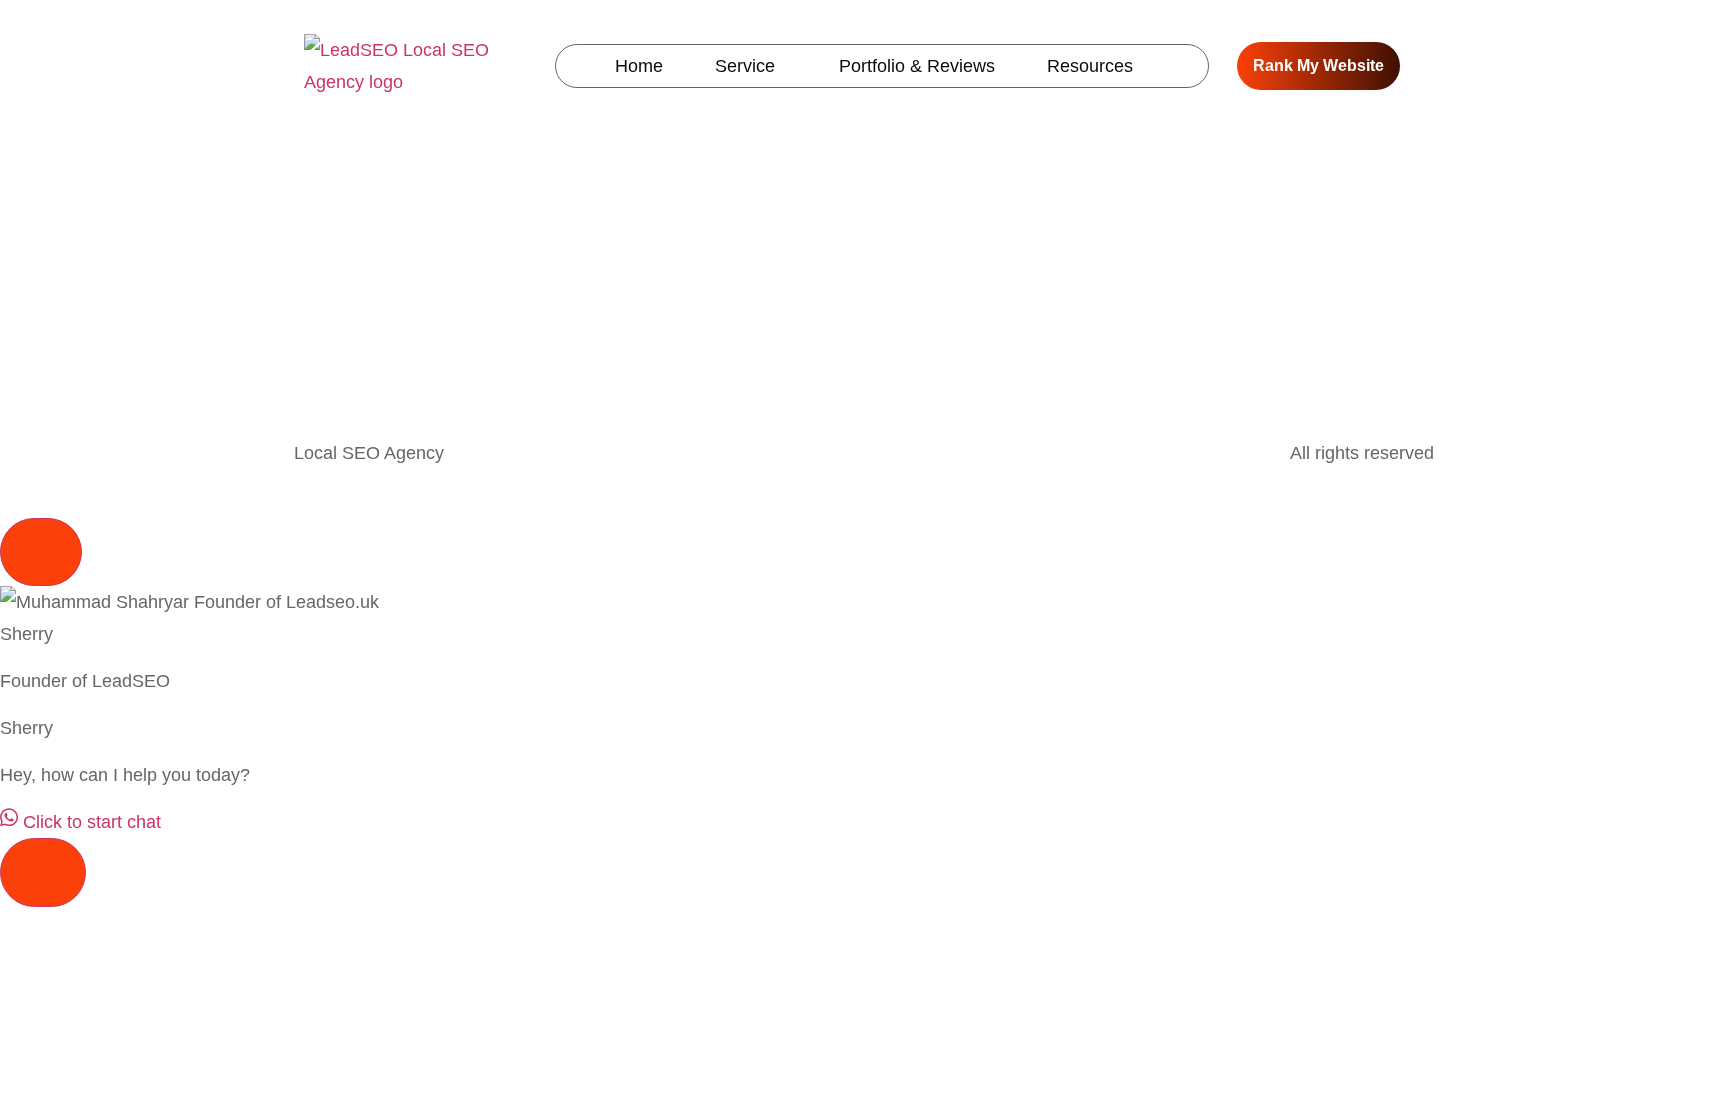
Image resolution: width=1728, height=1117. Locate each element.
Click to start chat (89, 822)
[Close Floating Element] (41, 552)
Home (639, 66)
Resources (1090, 66)
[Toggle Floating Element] (43, 872)
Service (745, 66)
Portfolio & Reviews (917, 66)
